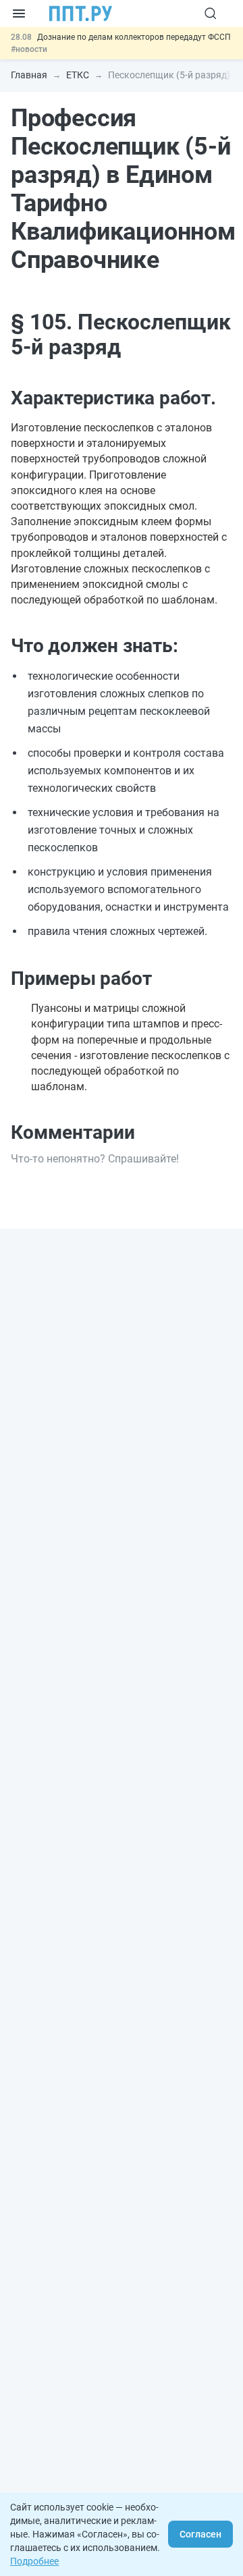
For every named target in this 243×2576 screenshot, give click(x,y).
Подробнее (34, 2561)
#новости (29, 49)
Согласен (200, 2534)
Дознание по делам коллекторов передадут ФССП (134, 37)
